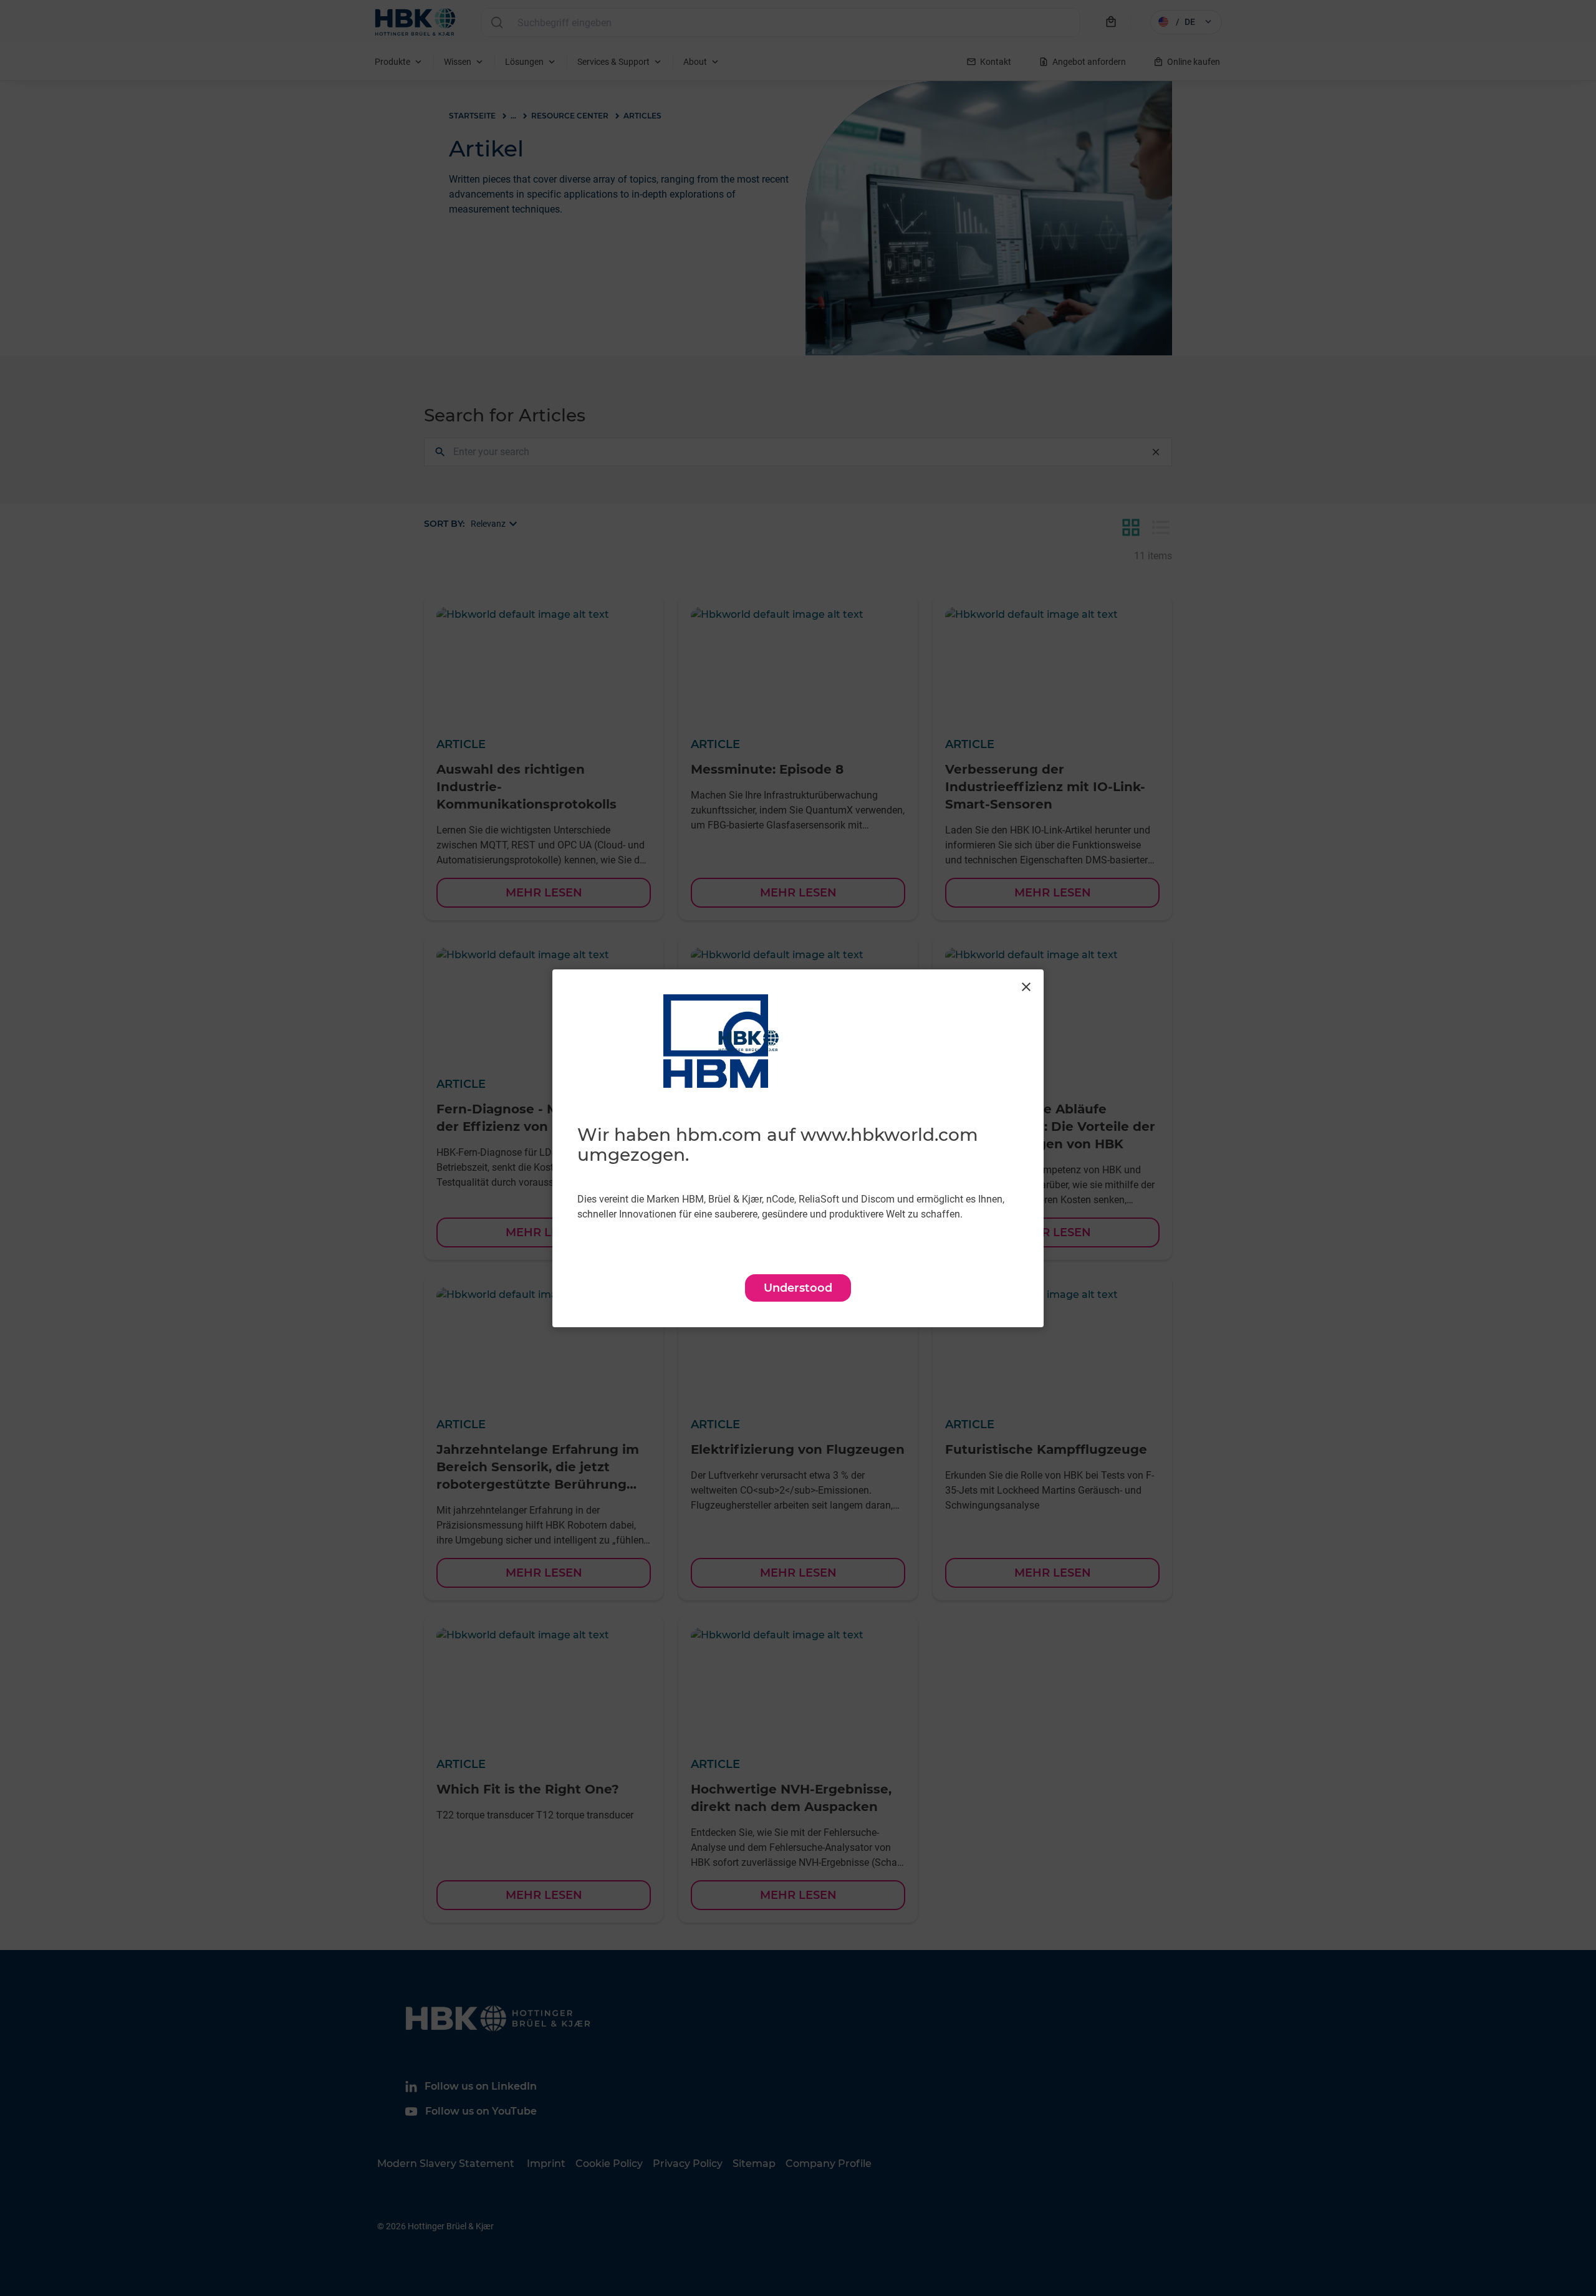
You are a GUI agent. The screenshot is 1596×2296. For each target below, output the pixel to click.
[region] (798, 1148)
